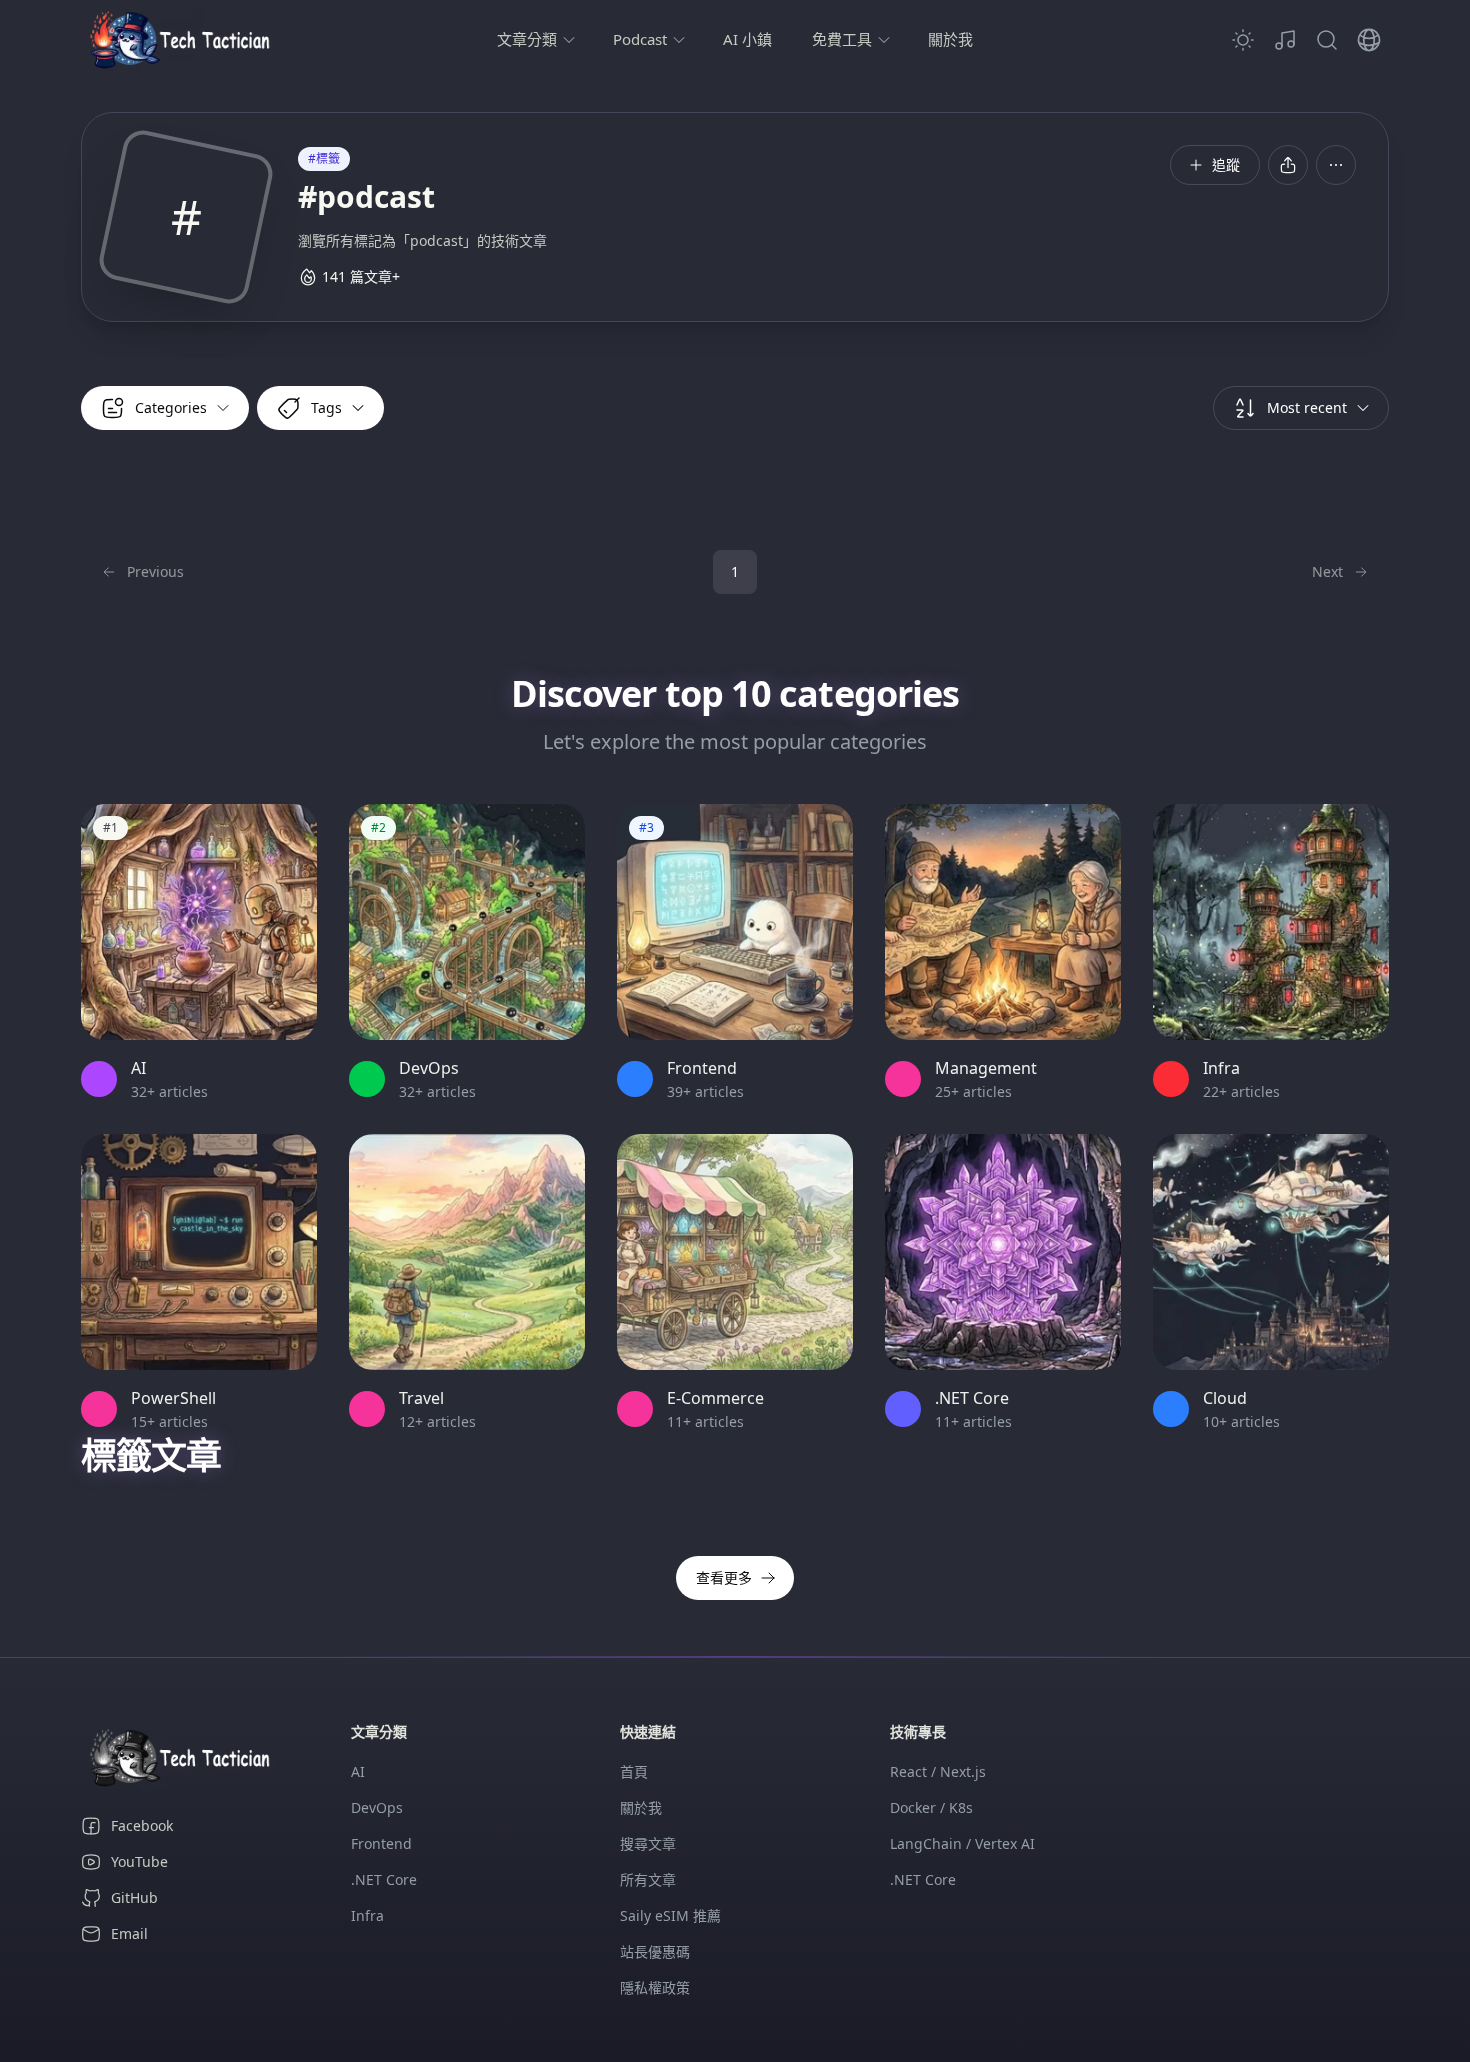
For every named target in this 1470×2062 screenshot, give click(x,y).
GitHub (134, 1897)
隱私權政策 (655, 1987)
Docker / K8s (931, 1807)
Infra (367, 1915)
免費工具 (842, 39)
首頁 (634, 1771)
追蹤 (1226, 164)
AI (358, 1771)
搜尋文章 (648, 1843)
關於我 (950, 39)
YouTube (139, 1861)
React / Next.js (938, 1771)
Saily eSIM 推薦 (670, 1915)
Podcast (640, 39)
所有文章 (648, 1879)
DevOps (377, 1807)
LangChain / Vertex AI (962, 1843)
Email (129, 1933)
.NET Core (384, 1879)
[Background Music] (1285, 40)
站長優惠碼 (655, 1951)
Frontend (381, 1843)
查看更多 (724, 1577)
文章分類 (527, 39)
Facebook (142, 1825)
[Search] (1327, 40)
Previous (155, 571)
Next (1327, 571)
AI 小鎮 (747, 39)
